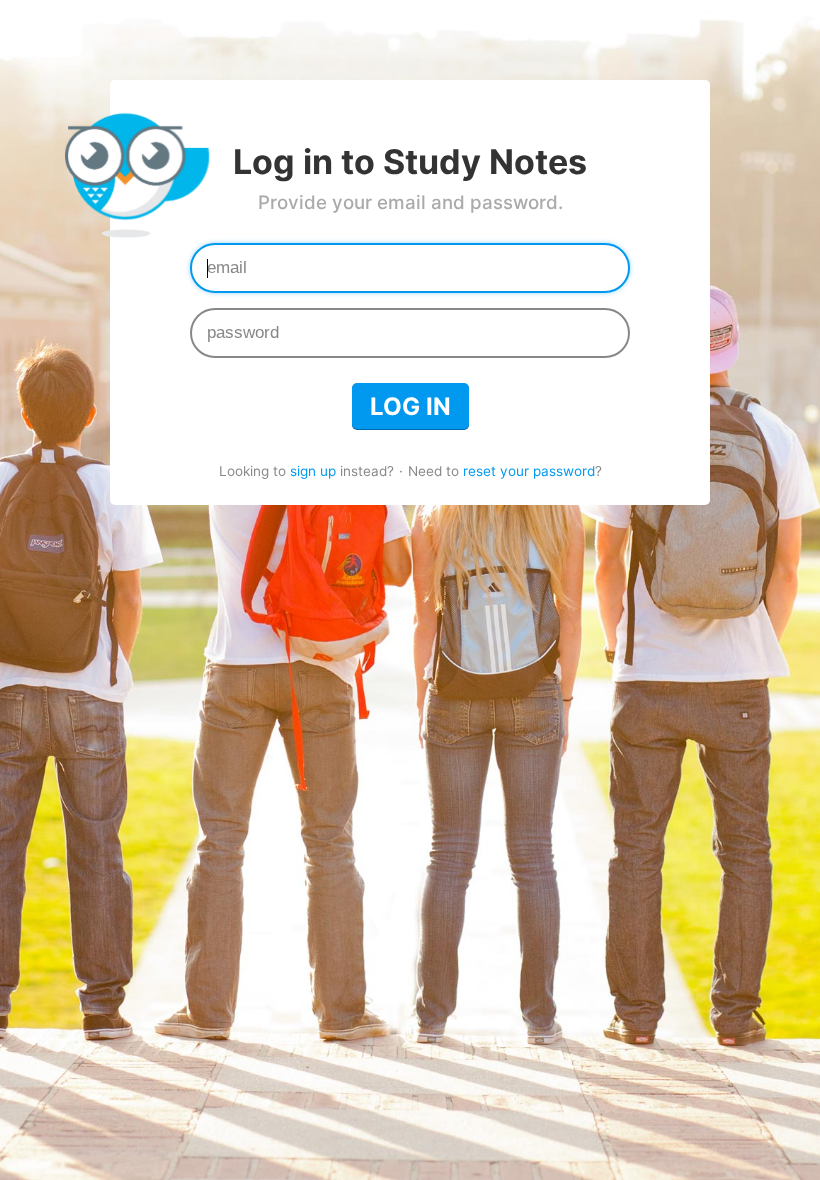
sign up (313, 471)
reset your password (529, 471)
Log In (410, 406)
